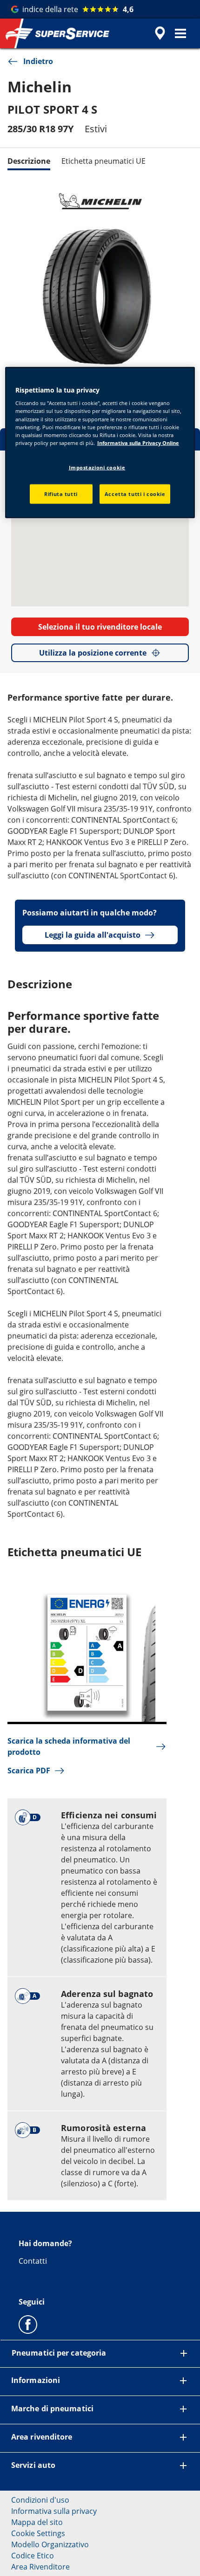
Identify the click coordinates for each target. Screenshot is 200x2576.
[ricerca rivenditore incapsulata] (160, 33)
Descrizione (29, 161)
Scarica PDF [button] (29, 1771)
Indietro (38, 61)
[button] (180, 33)
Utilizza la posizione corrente (93, 653)
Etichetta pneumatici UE (103, 161)
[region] (100, 442)
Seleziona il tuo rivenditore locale (100, 627)
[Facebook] (28, 2324)
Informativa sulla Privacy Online (138, 442)
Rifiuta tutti (61, 493)
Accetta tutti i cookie (135, 493)
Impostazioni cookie (97, 467)
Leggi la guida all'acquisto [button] (93, 935)
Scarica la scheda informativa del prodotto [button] (69, 1746)
